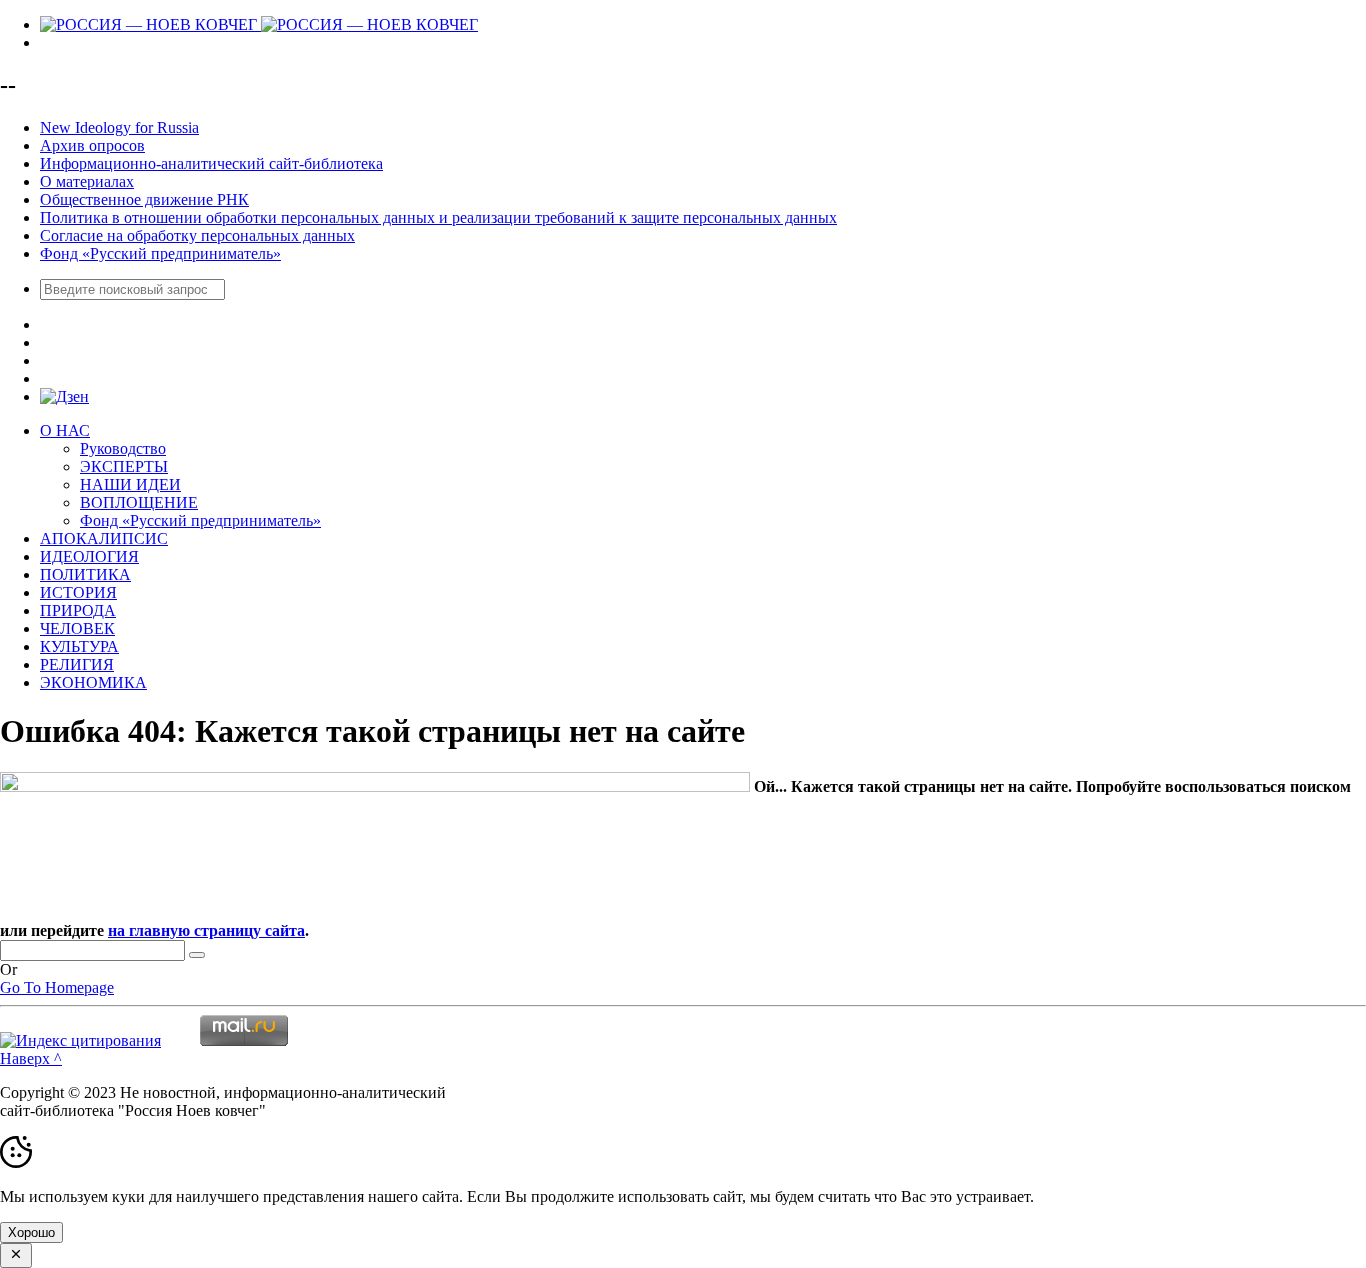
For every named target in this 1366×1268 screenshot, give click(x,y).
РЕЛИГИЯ (77, 664)
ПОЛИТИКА (85, 574)
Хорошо (31, 1232)
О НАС (65, 430)
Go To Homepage (57, 987)
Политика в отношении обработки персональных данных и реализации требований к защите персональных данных (438, 217)
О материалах (87, 181)
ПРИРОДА (78, 610)
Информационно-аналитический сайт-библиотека (211, 163)
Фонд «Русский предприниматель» (160, 253)
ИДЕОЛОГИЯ (89, 556)
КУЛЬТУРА (79, 646)
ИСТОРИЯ (78, 592)
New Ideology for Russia (119, 127)
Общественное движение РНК (144, 199)
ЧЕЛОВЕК (77, 628)
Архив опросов (92, 145)
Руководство (123, 448)
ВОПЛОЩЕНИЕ (139, 502)
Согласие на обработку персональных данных (197, 235)
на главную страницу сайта (206, 930)
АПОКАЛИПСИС (104, 538)
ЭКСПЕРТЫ (124, 466)
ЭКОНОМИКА (93, 682)
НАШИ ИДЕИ (130, 484)
